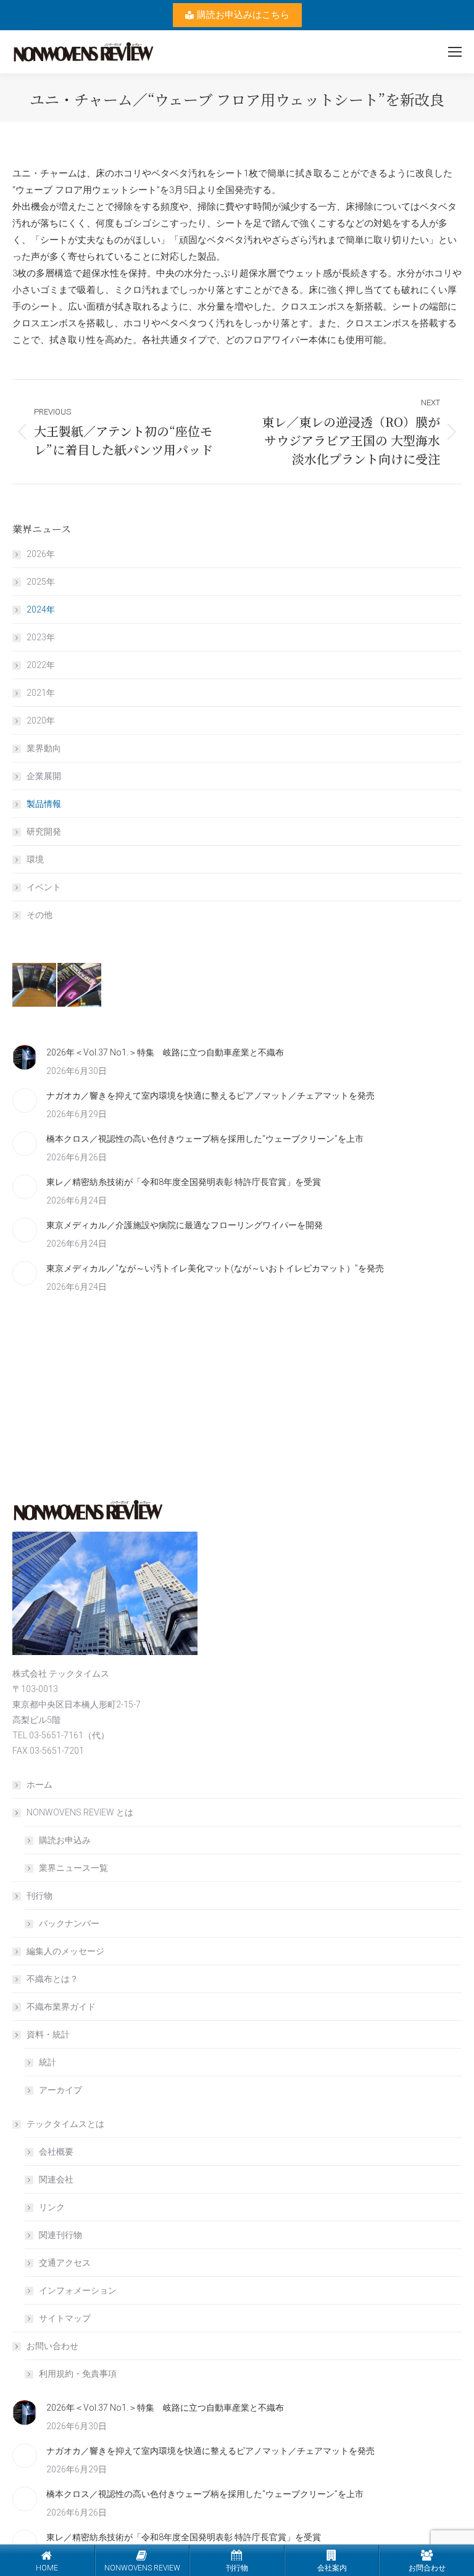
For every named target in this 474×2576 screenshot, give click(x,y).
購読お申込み (65, 1840)
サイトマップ (65, 2318)
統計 (48, 2062)
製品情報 (44, 804)
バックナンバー (69, 1923)
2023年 (41, 637)
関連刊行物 (60, 2235)
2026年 (41, 554)
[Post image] (25, 1057)
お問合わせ (427, 2568)
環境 (35, 859)
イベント (44, 887)
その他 (39, 915)
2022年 (41, 665)
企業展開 (44, 776)
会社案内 (332, 2568)
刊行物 (39, 1896)
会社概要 (56, 2152)
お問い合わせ (52, 2346)
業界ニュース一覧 (73, 1868)
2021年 (41, 693)
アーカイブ (60, 2090)
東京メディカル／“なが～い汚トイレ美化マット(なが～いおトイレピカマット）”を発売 (215, 1268)
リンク (52, 2207)
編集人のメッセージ (65, 1951)
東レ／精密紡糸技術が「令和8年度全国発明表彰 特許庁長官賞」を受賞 (184, 1182)
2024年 (41, 609)
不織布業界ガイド (61, 2007)
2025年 (41, 582)
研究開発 (44, 832)
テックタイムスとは (65, 2124)
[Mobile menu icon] (455, 52)
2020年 (41, 720)
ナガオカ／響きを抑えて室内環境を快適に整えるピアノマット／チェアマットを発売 (210, 1096)
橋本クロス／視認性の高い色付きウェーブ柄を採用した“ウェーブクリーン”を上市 (205, 1139)
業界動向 (44, 748)
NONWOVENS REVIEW (142, 2568)
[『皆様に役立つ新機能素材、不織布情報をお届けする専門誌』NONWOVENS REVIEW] (35, 985)
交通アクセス (65, 2263)
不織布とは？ (52, 1979)
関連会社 (56, 2179)
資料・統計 (48, 2034)
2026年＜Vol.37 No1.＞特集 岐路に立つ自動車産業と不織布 (165, 1052)
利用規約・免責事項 (78, 2374)
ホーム (39, 1785)
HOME (47, 2568)
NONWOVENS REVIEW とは (80, 1812)
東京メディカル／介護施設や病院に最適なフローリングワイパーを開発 (185, 1225)
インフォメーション (78, 2290)
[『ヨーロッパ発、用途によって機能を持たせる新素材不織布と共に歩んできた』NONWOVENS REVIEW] (80, 985)
